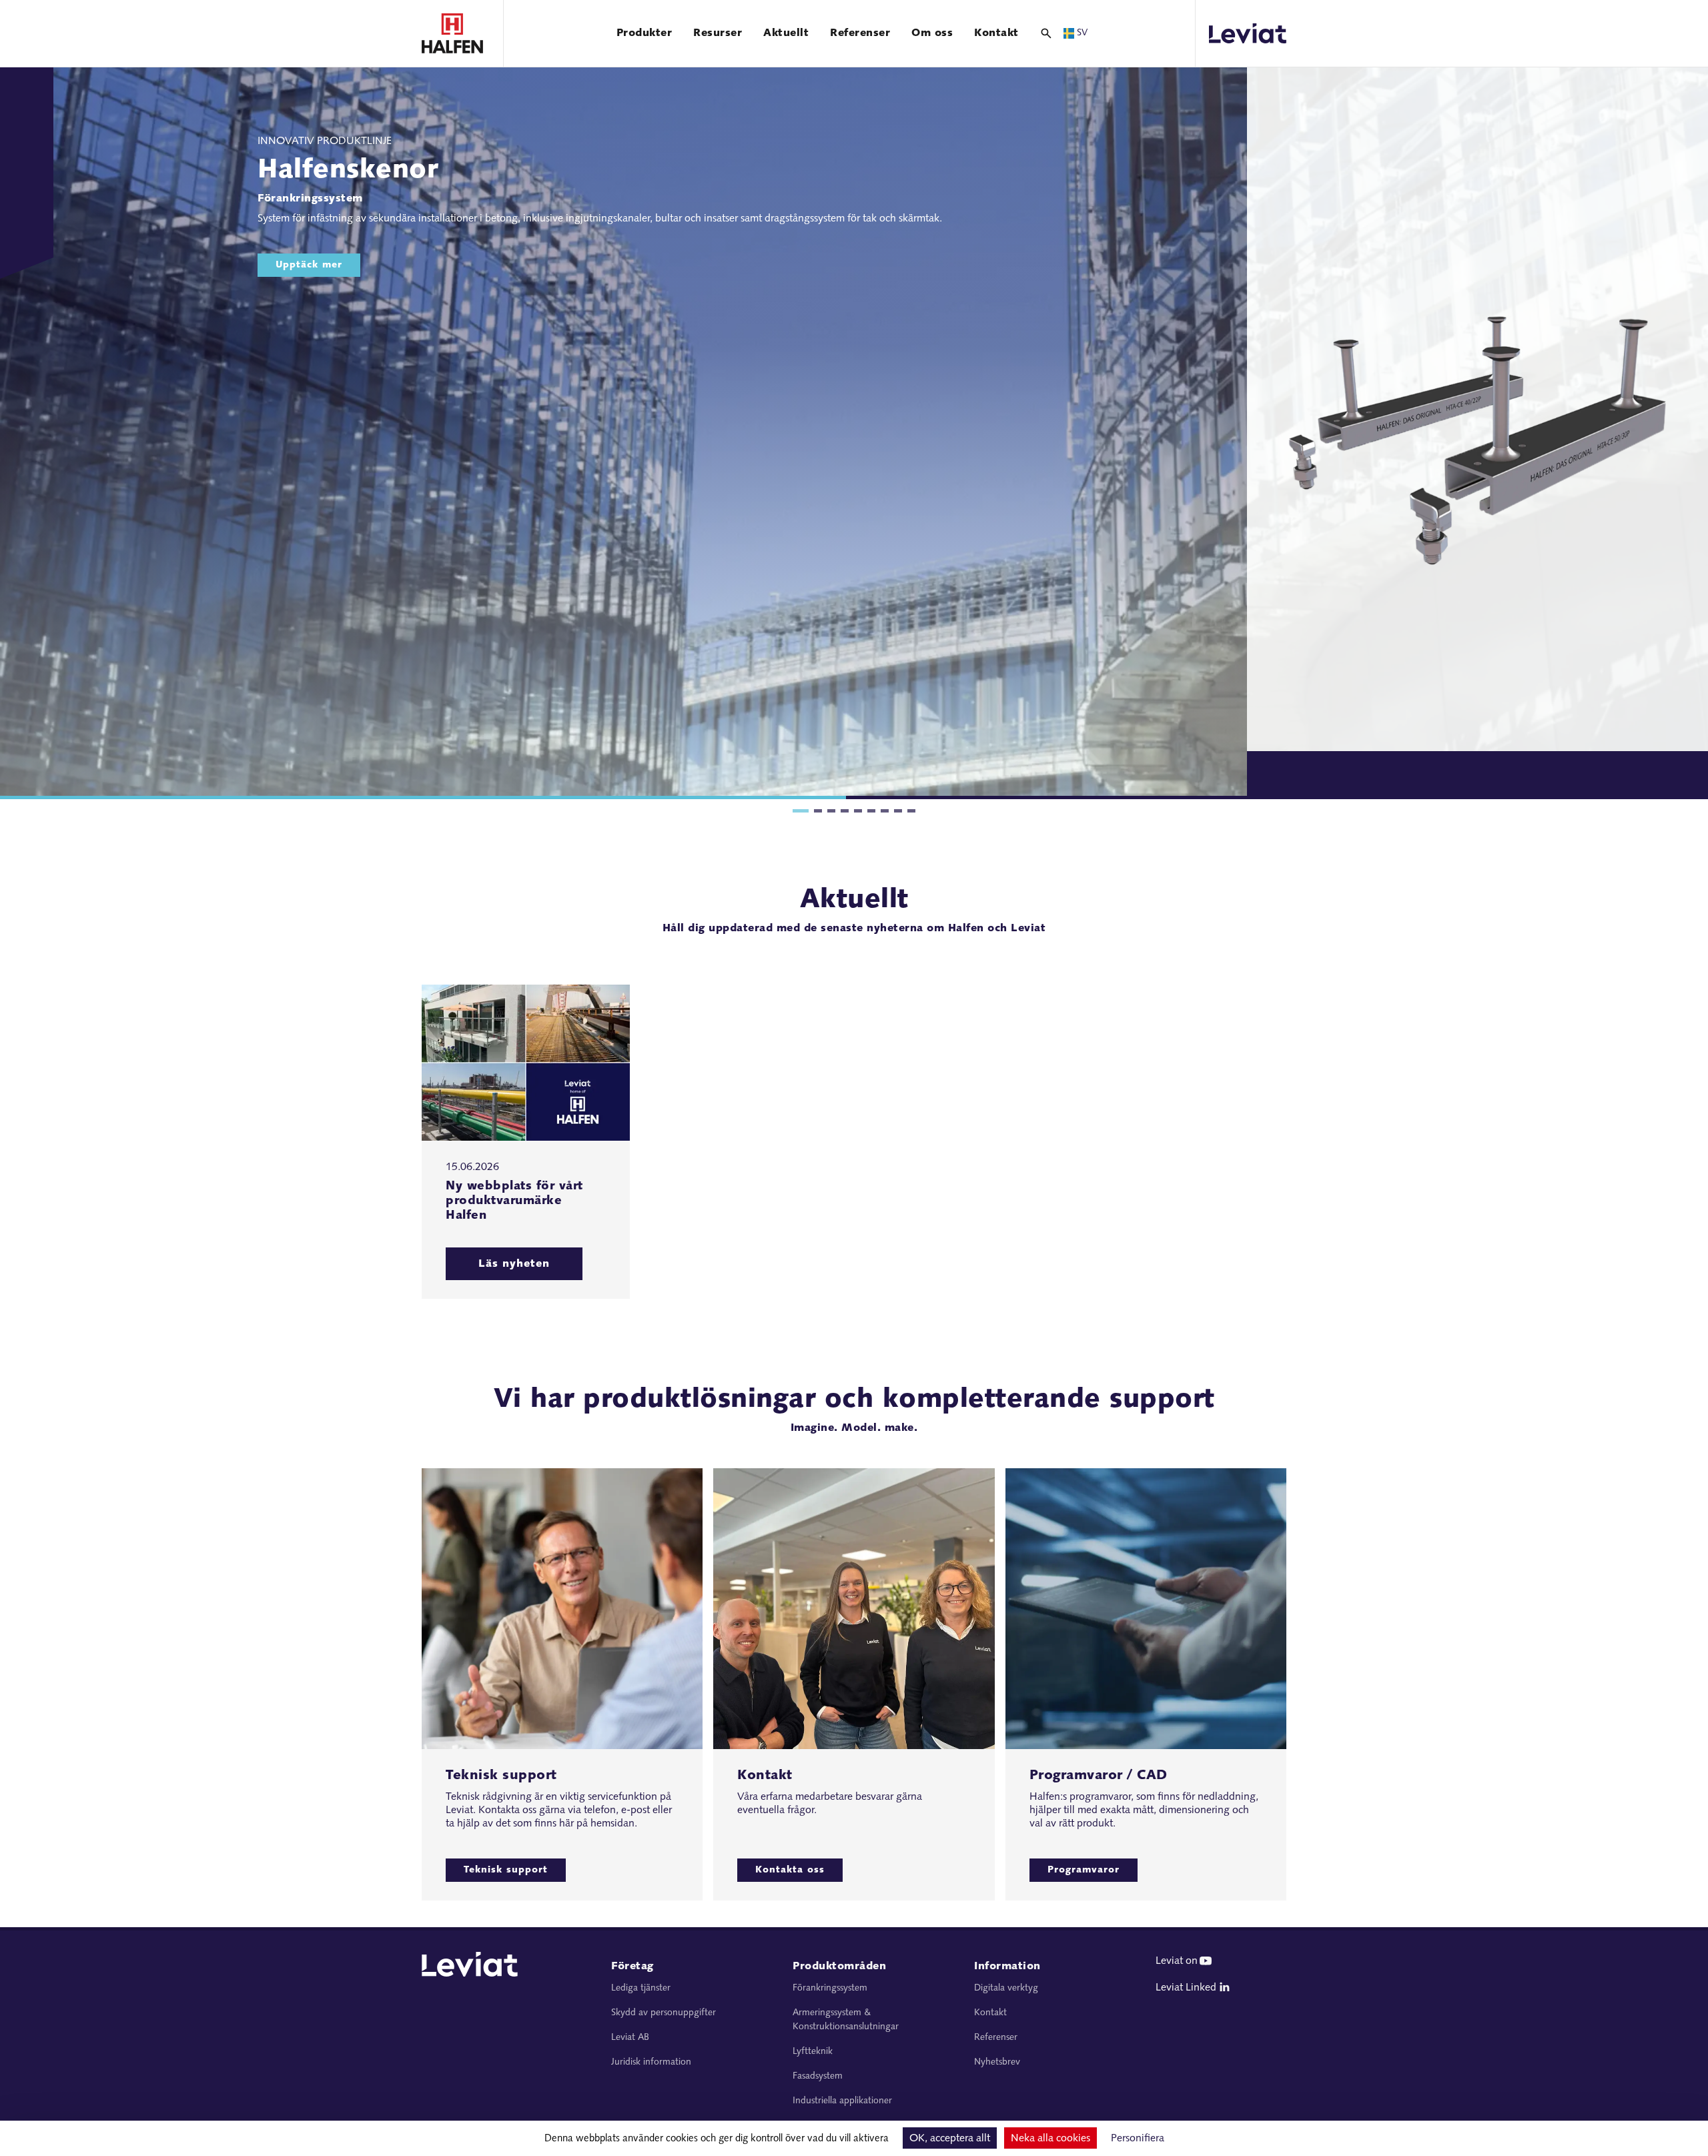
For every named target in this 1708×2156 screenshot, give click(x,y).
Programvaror (1084, 1870)
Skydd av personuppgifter (664, 2013)
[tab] (801, 811)
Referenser (996, 2038)
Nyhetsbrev (997, 2062)
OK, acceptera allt (950, 2139)
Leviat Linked (1186, 1988)
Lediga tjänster (641, 1988)
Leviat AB (630, 2038)
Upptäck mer (309, 265)
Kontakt (990, 2013)
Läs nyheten (514, 1264)
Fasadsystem (818, 2076)
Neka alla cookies (1050, 2139)
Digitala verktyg (1006, 1988)
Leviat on (1177, 1961)
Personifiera (1138, 2139)
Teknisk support (506, 1870)
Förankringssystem (830, 1988)
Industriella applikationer (842, 2101)
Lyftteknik (813, 2052)
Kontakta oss (790, 1870)
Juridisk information (651, 2062)
